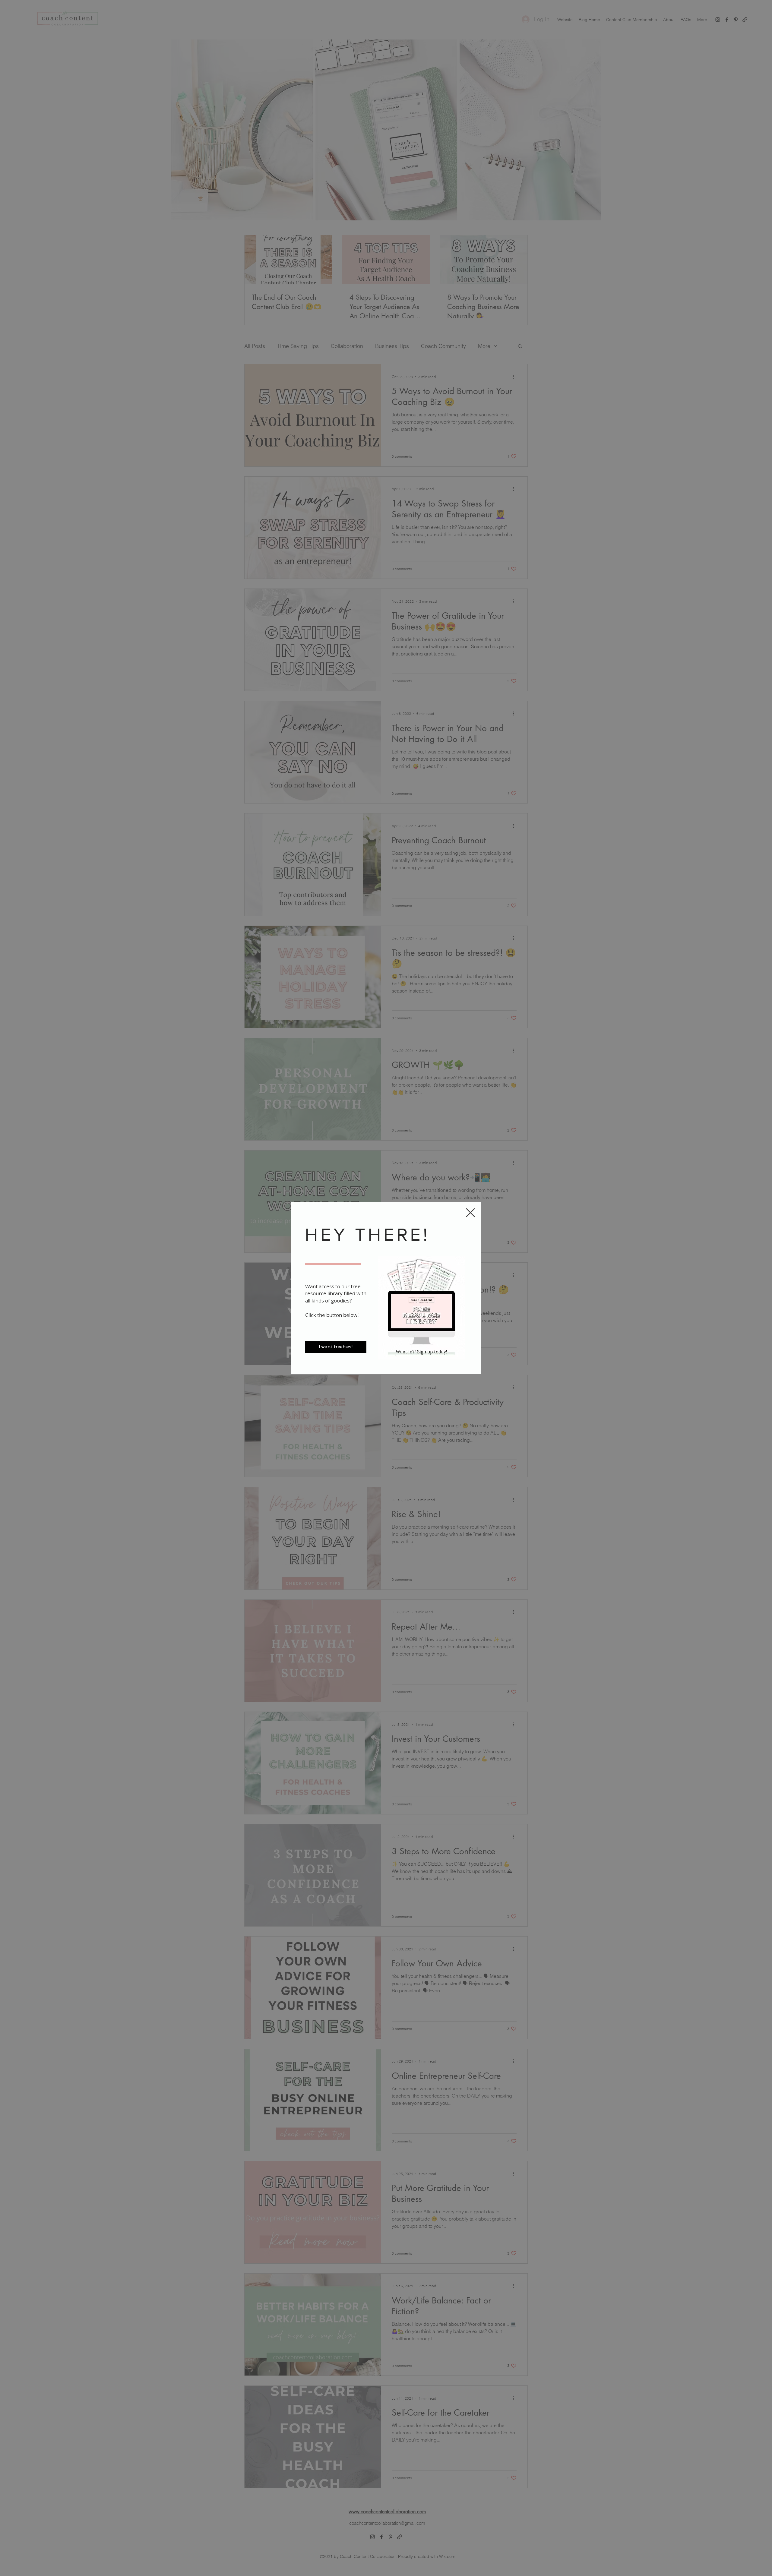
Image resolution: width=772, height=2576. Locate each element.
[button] (470, 1213)
